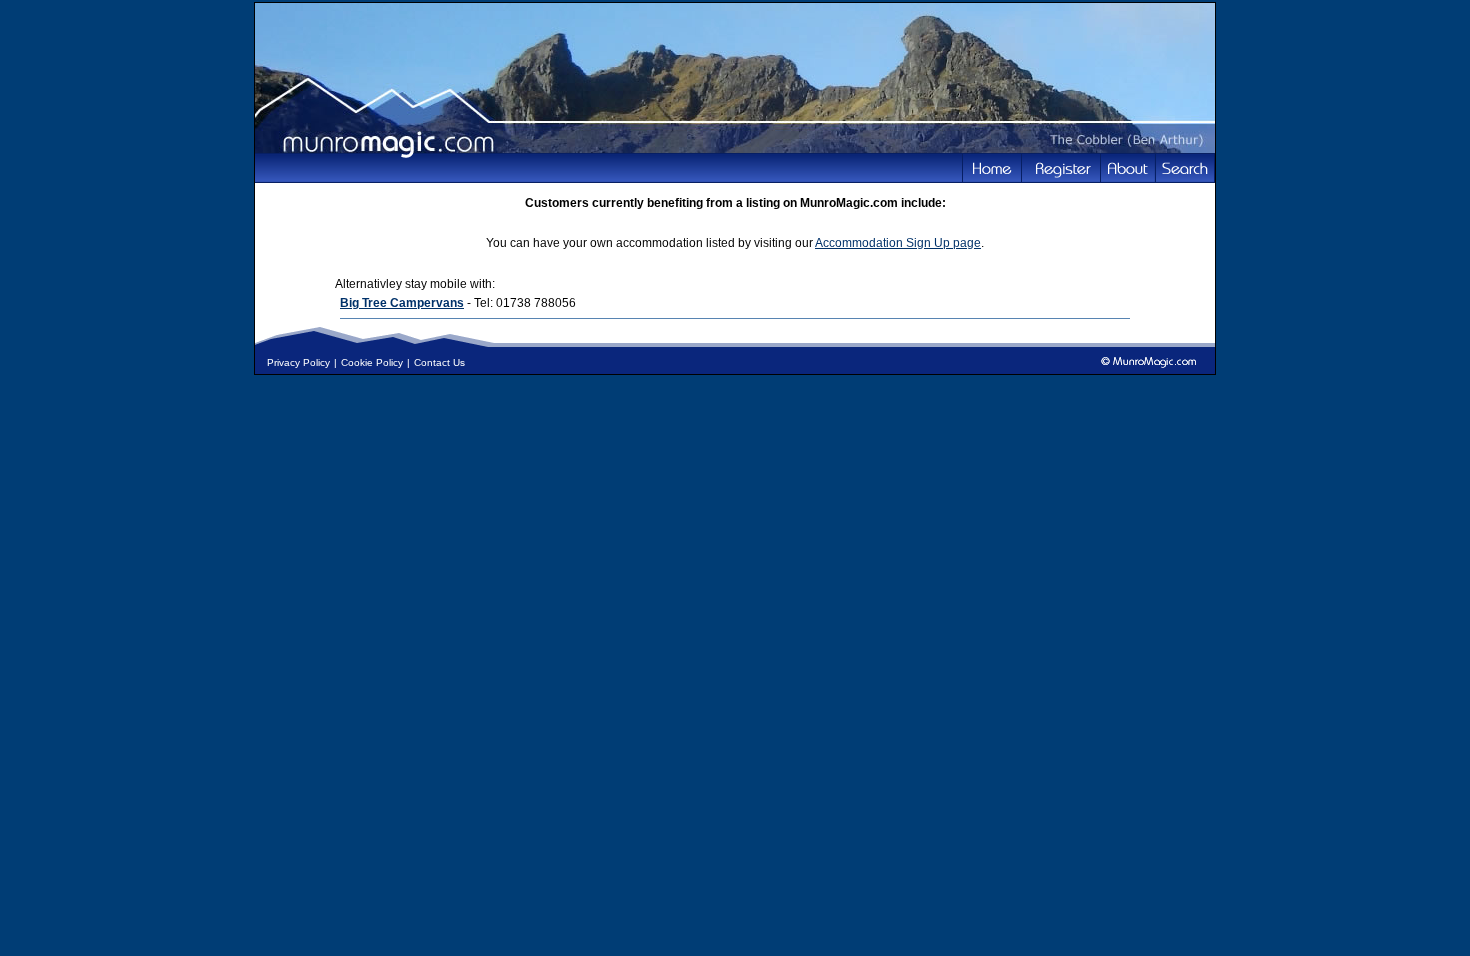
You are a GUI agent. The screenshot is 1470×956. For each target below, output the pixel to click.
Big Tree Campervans (402, 303)
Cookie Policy (372, 362)
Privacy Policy (298, 362)
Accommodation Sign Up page (898, 243)
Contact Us (439, 362)
